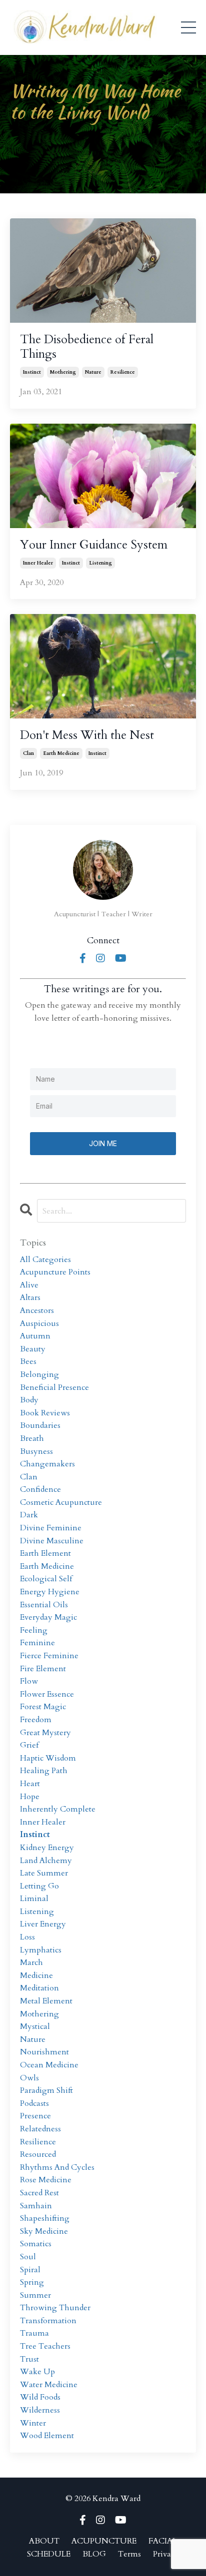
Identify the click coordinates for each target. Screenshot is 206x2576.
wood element (47, 2436)
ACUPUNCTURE (104, 2541)
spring (32, 2282)
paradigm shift (46, 2090)
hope (30, 1797)
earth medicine (61, 753)
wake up (37, 2372)
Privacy (166, 2554)
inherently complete (58, 1809)
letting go (39, 1886)
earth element (45, 1553)
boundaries (40, 1425)
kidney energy (47, 1848)
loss (27, 1937)
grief (29, 1745)
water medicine (49, 2385)
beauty (33, 1349)
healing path (44, 1771)
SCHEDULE (49, 2554)
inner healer (38, 563)
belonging (39, 1374)
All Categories (45, 1260)
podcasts (34, 2103)
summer (35, 2295)
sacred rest (39, 2193)
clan (28, 753)
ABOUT (44, 2541)
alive (29, 1285)
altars (30, 1297)
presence (35, 2116)
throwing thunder (55, 2308)
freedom (36, 1720)
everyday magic (48, 1617)
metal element (46, 2001)
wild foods (40, 2397)
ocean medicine (49, 2065)
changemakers (47, 1464)
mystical (35, 2026)
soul (28, 2257)
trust (29, 2359)
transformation (48, 2321)
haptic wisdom (48, 1758)
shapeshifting (45, 2218)
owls (29, 2078)
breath (32, 1438)
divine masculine (52, 1541)
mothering (63, 372)
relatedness (40, 2129)
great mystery (45, 1733)
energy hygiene (50, 1592)
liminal (34, 1899)
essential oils (44, 1605)
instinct (32, 372)
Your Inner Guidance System (94, 545)
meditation (39, 1988)
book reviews (45, 1413)
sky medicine (44, 2231)
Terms (129, 2554)
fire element (43, 1669)
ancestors (37, 1310)
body (29, 1400)
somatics (36, 2244)
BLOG (94, 2554)
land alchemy (46, 1861)
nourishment (44, 2052)
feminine (37, 1643)
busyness (36, 1451)
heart (30, 1784)
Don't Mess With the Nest (87, 736)
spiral (30, 2270)
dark (29, 1515)
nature (93, 372)
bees (28, 1361)
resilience (123, 372)
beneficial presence (54, 1387)
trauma (34, 2333)
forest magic (43, 1707)
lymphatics (41, 1950)
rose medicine (46, 2180)
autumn (35, 1336)
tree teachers (45, 2346)
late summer (44, 1873)
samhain (36, 2206)
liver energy (43, 1924)
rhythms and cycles (57, 2167)
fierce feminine (49, 1656)
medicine (36, 1975)
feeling (34, 1630)
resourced (38, 2154)
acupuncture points (55, 1272)
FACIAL (163, 2541)
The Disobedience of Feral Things (87, 347)
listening (100, 563)
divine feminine (51, 1528)
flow (29, 1681)
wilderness (40, 2410)
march (31, 1962)
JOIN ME (103, 1143)
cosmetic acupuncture (61, 1502)
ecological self (46, 1579)
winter (33, 2423)
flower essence (47, 1694)
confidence (40, 1489)
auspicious (39, 1323)
